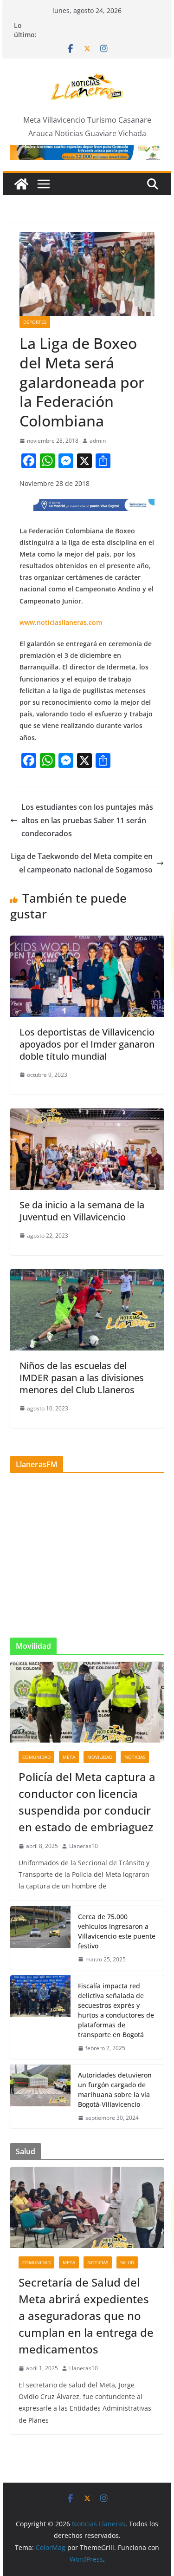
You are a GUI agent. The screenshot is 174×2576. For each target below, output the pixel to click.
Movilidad (100, 1757)
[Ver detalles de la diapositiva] (87, 152)
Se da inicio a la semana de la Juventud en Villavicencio (82, 1211)
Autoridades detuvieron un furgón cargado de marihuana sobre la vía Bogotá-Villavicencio (115, 2090)
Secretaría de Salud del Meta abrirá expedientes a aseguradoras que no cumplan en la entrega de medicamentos (86, 2316)
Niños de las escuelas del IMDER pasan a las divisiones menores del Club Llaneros (82, 1378)
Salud (127, 2262)
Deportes (35, 322)
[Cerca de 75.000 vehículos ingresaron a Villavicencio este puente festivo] (40, 1938)
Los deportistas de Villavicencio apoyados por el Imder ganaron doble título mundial (87, 1044)
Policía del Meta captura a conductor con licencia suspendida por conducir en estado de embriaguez (87, 1802)
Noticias (135, 1757)
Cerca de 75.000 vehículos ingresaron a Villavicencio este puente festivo (117, 1931)
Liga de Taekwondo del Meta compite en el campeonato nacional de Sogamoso (82, 863)
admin (98, 441)
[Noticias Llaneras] (21, 184)
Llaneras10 (84, 1846)
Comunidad (36, 1757)
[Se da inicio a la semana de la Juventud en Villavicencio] (87, 1115)
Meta (69, 1757)
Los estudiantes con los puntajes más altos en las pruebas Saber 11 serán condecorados (87, 820)
